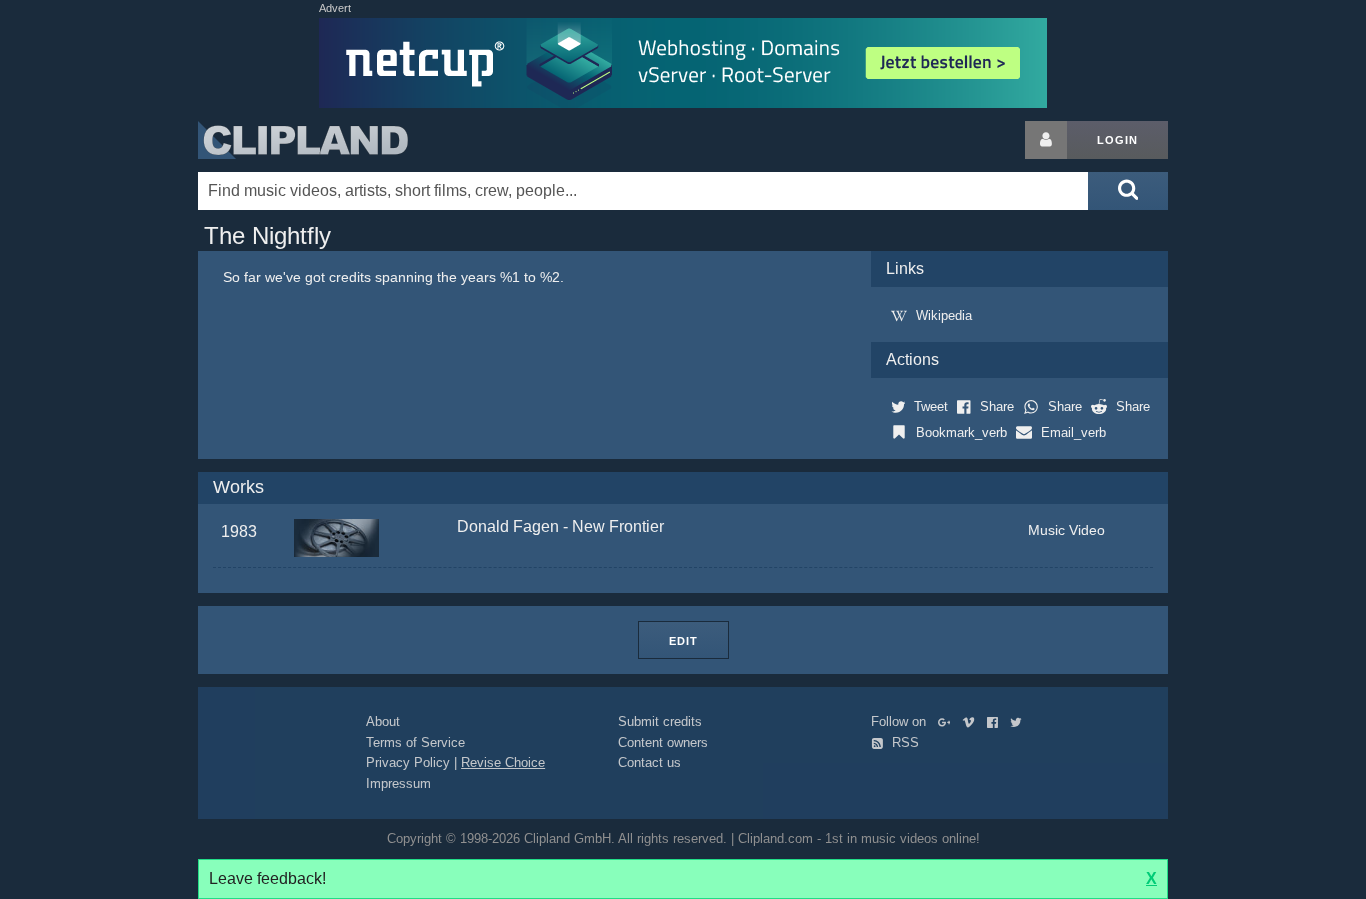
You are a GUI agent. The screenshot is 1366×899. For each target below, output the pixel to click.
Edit (683, 641)
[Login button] (1046, 140)
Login (1117, 140)
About (383, 721)
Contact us (649, 762)
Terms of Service (415, 742)
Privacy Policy (408, 762)
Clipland (303, 140)
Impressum (398, 783)
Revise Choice (503, 762)
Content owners (663, 742)
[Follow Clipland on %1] (948, 721)
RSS (903, 742)
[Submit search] (1128, 191)
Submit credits (660, 721)
